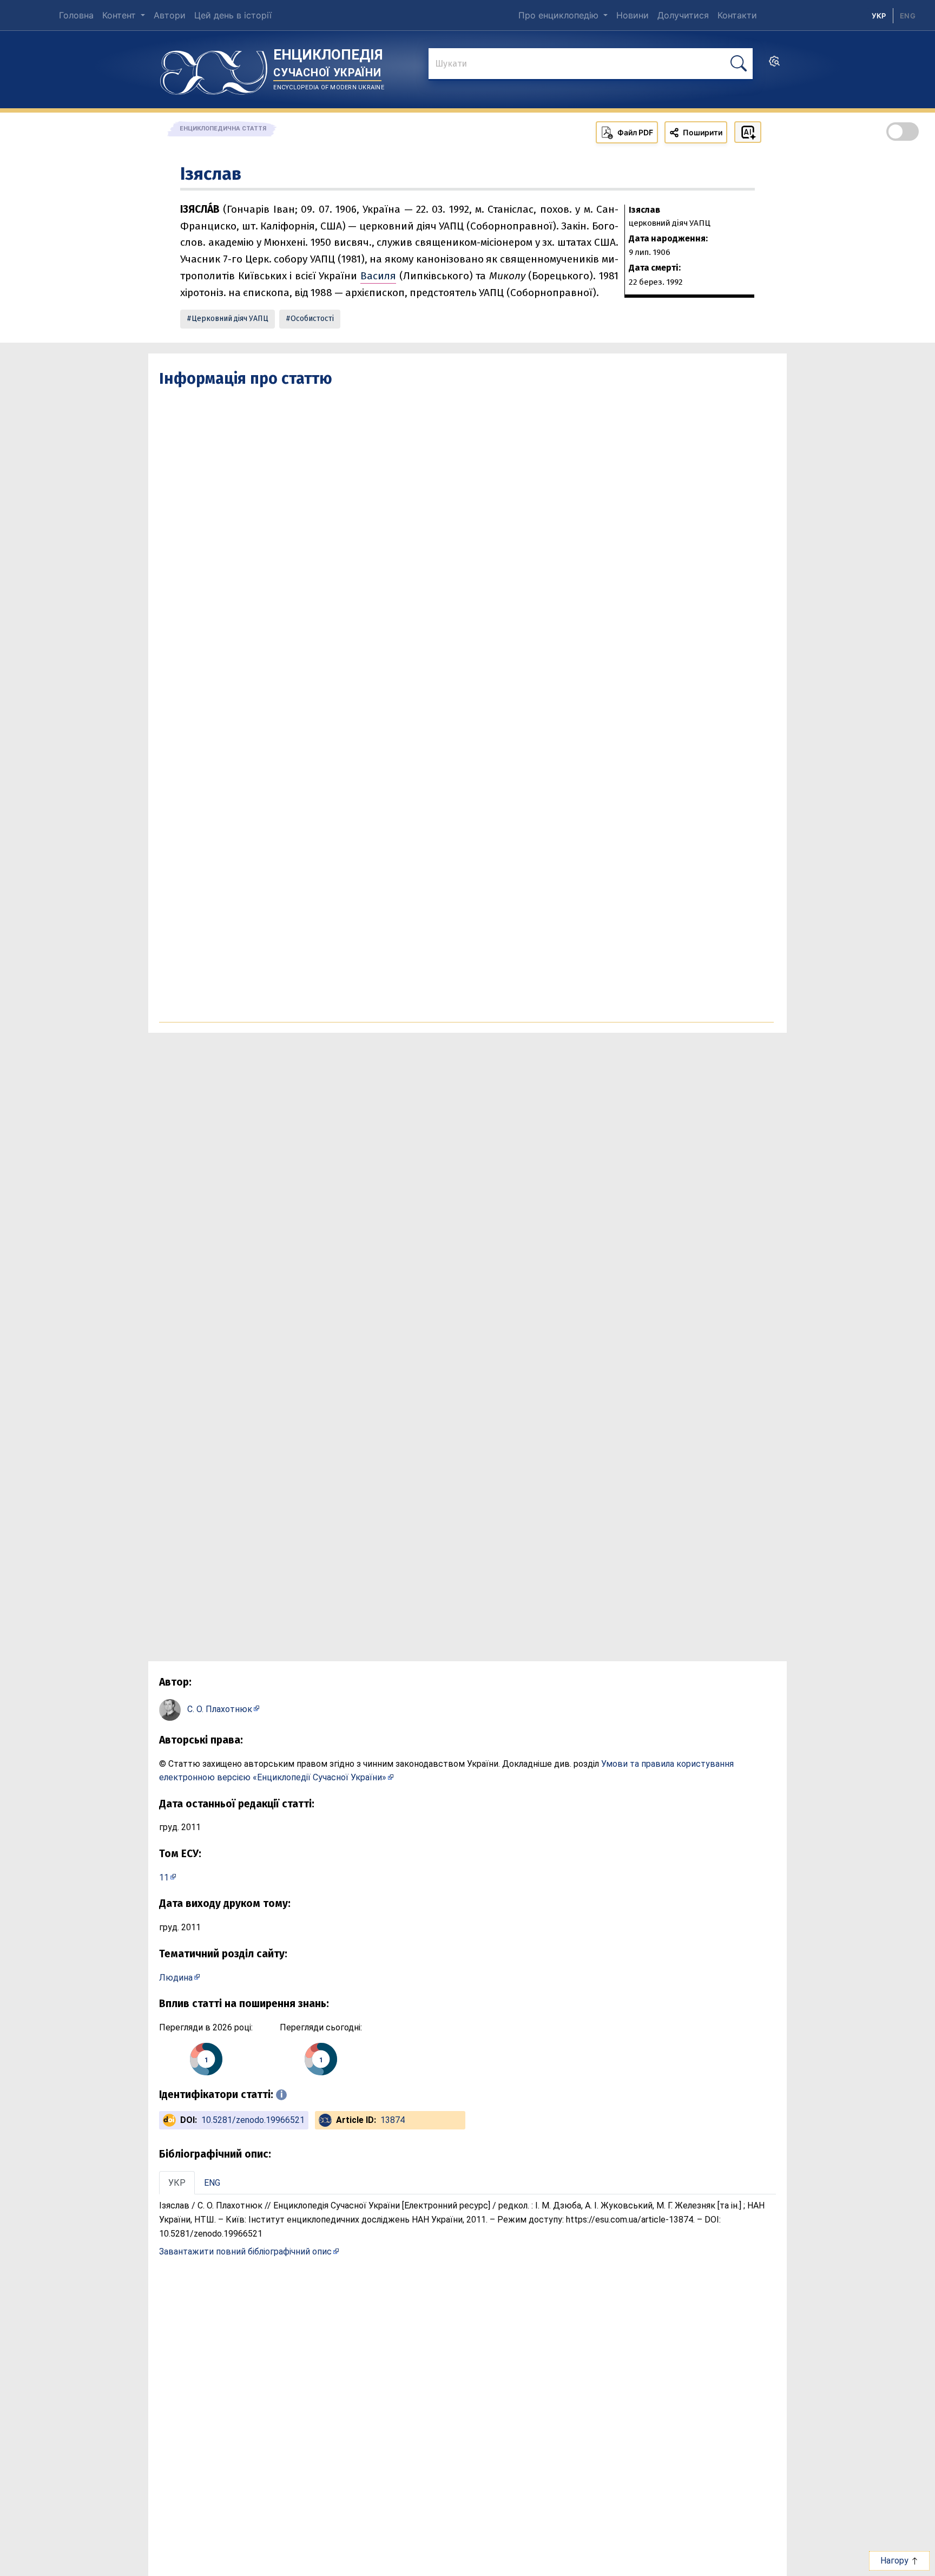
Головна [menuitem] (76, 15)
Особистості (312, 319)
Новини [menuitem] (633, 15)
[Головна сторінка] (214, 69)
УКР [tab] (177, 2183)
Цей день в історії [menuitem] (233, 15)
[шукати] (739, 64)
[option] (908, 16)
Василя (378, 276)
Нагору (896, 2561)
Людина (176, 1978)
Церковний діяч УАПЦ (230, 319)
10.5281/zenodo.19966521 (253, 2120)
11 (164, 1877)
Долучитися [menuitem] (683, 15)
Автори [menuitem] (170, 15)
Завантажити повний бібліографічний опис (245, 2251)
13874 (393, 2120)
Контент (120, 15)
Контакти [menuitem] (737, 15)
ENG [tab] (212, 2183)
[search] (774, 64)
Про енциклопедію (560, 15)
